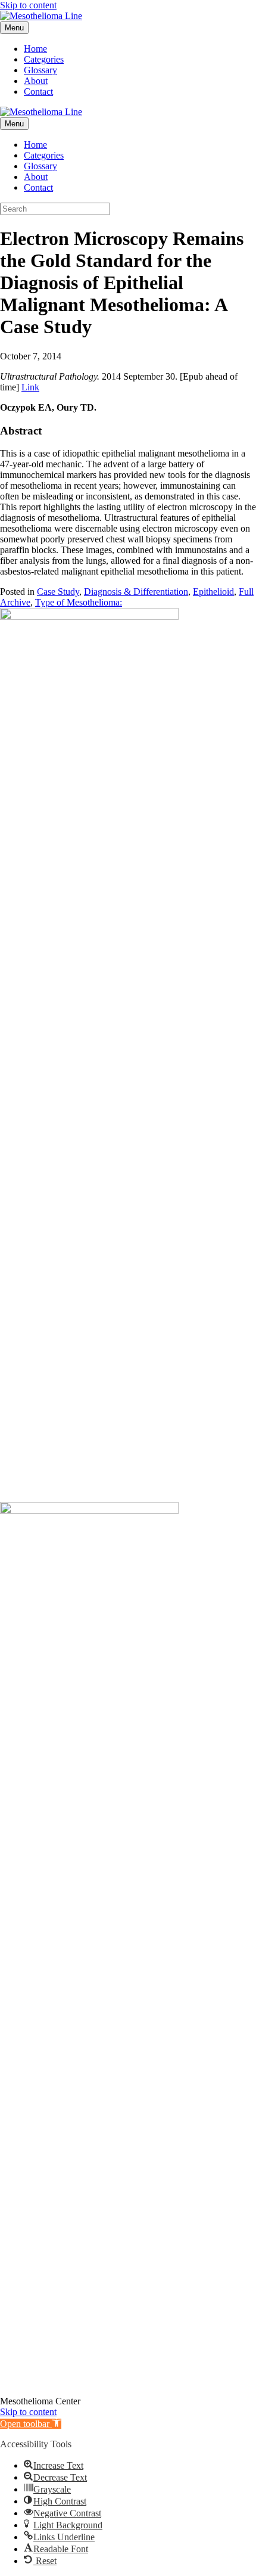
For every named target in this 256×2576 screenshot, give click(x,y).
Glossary (40, 70)
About (36, 81)
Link (30, 387)
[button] (31, 2424)
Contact (38, 91)
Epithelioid (213, 592)
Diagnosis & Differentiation (136, 592)
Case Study (58, 592)
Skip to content (28, 5)
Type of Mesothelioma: (79, 602)
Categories (44, 59)
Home (35, 49)
